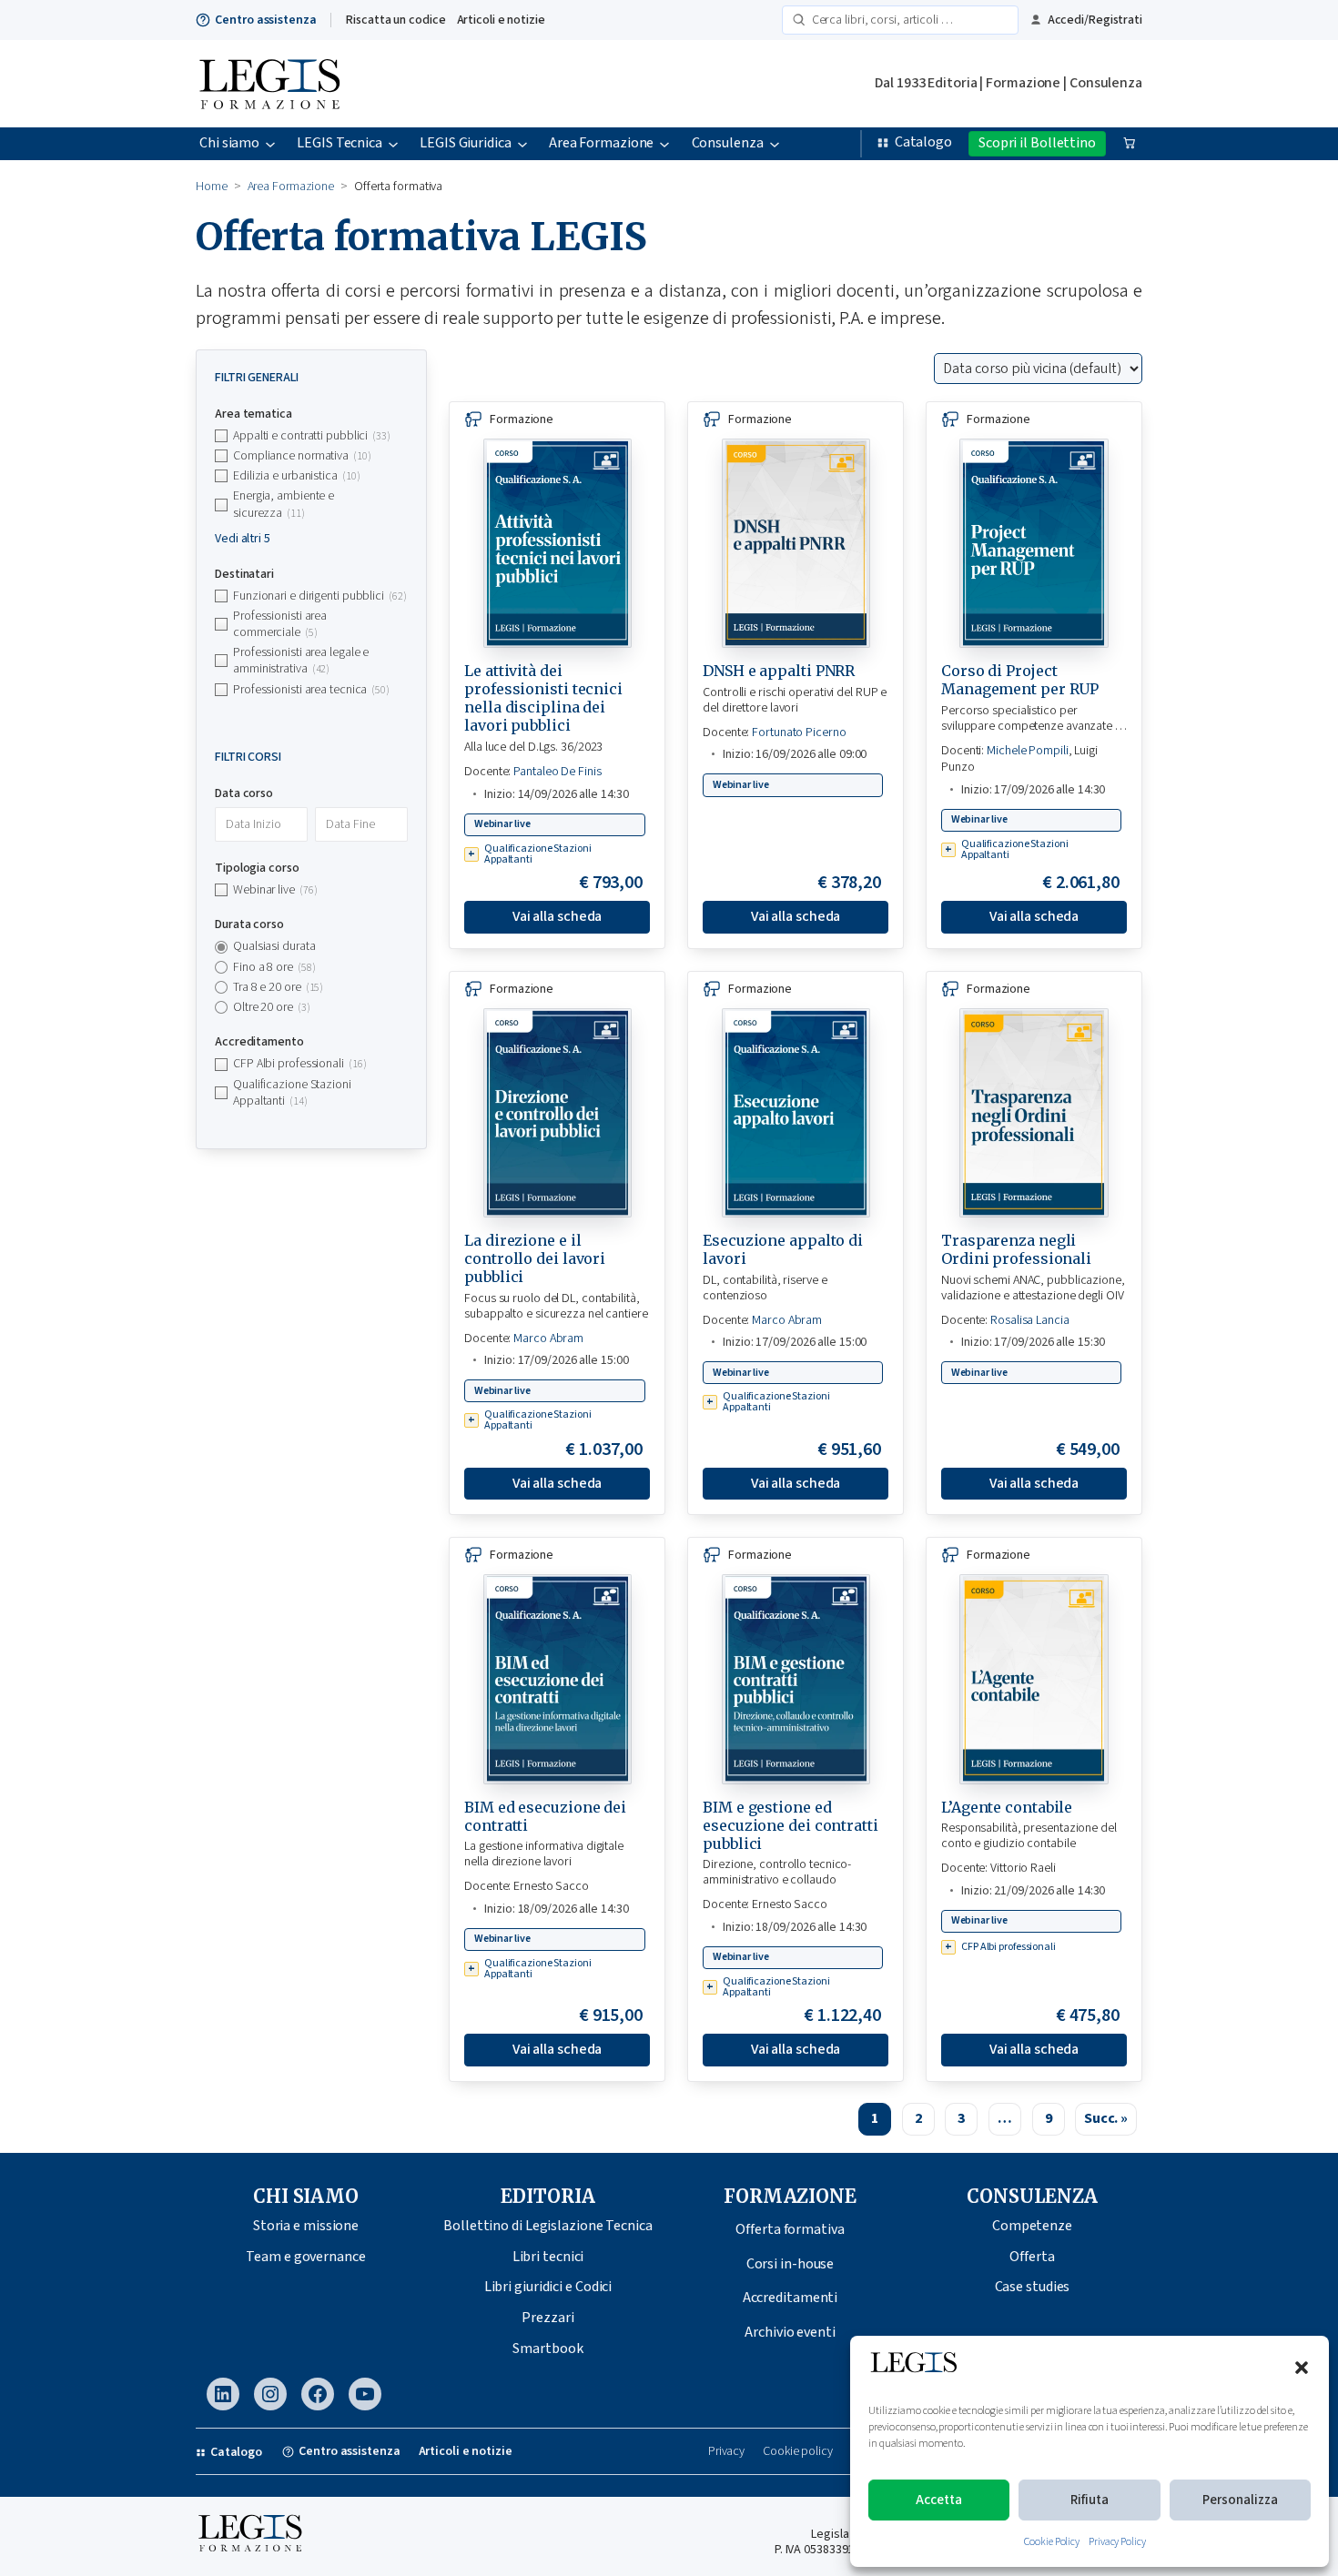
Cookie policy (798, 2452)
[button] (1302, 2368)
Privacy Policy (1117, 2542)
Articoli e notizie (501, 20)
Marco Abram (548, 1339)
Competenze (1032, 2226)
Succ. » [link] (1106, 2118)
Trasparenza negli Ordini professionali (1016, 1249)
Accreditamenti (791, 2298)
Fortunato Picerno (799, 732)
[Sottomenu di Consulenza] (775, 144)
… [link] (1005, 2118)
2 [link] (918, 2118)
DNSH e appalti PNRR (779, 671)
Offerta (1032, 2257)
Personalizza (1240, 2500)
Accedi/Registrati (1095, 20)
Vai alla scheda (557, 916)
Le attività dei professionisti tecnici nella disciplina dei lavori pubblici (543, 698)
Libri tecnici (548, 2257)
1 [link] (875, 2118)
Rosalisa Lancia (1030, 1320)
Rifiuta (1090, 2500)
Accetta (939, 2500)
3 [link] (961, 2118)
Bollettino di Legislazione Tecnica (548, 2226)
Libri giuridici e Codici (548, 2287)
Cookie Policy (1052, 2542)
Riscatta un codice (395, 20)
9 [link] (1049, 2118)
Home (212, 187)
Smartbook (547, 2349)
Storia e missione (306, 2226)
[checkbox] (311, 436)
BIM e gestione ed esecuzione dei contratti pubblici (791, 1825)
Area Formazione (291, 187)
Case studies (1033, 2287)
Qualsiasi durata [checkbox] (274, 946)
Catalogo (923, 142)
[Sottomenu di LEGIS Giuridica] (522, 144)
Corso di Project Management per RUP (1020, 680)
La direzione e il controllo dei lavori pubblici (535, 1258)
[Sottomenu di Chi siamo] (270, 144)
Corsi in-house (791, 2264)
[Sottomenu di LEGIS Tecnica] (393, 144)
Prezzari (547, 2318)
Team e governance (305, 2257)
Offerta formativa (790, 2229)
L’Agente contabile (1007, 1807)
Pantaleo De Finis (557, 772)
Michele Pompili (1028, 751)
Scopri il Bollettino (1037, 143)
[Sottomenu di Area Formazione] (664, 144)
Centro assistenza (265, 20)
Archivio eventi (790, 2332)
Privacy (726, 2452)
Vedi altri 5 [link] (243, 539)
